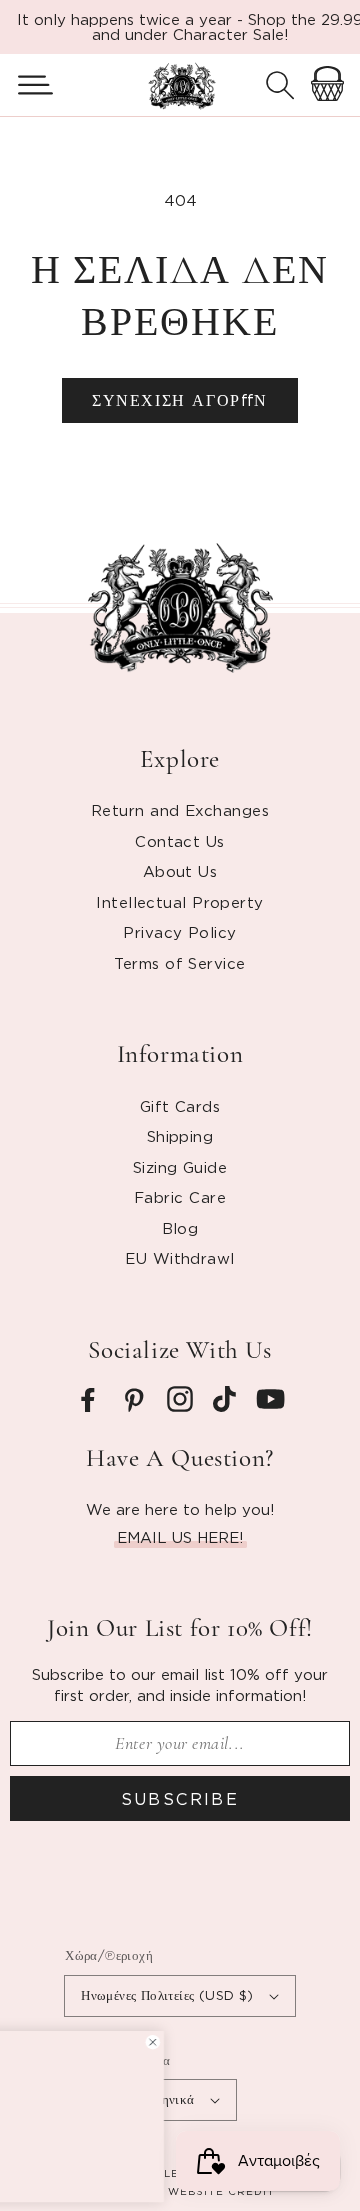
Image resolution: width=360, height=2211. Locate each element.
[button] (27, 85)
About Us (180, 871)
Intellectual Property (179, 902)
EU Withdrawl (179, 1258)
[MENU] (27, 85)
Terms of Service (179, 963)
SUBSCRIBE (180, 1799)
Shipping (180, 1136)
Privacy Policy (179, 932)
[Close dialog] (285, 2042)
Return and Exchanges (180, 810)
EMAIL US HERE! (180, 1537)
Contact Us (180, 841)
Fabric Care (180, 1197)
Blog (180, 1228)
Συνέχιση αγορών (180, 400)
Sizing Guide (180, 1167)
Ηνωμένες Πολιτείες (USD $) (167, 1995)
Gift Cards (180, 1106)
